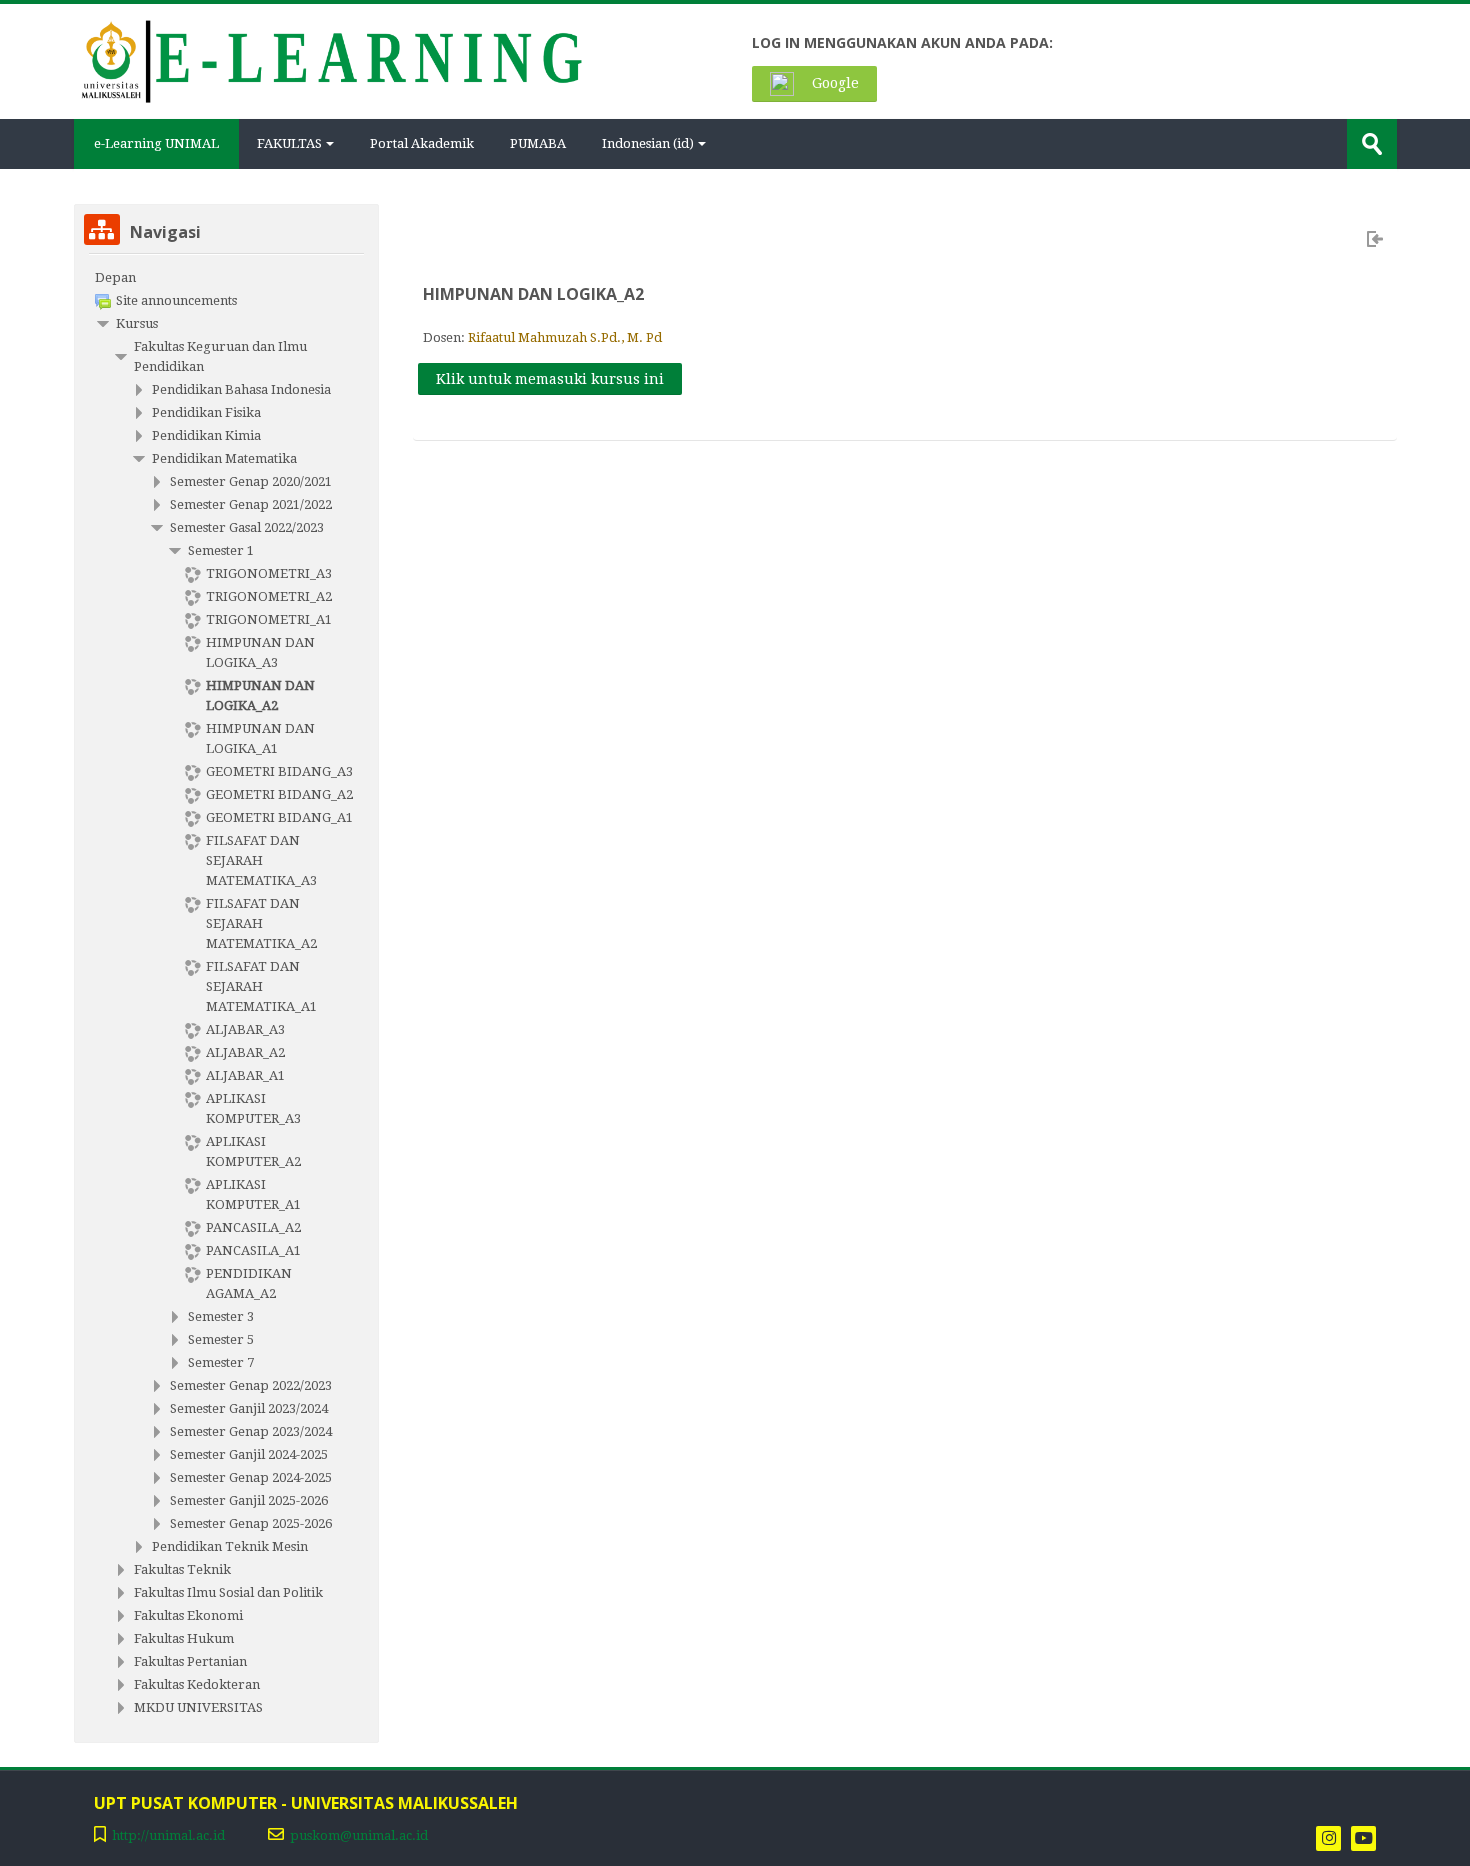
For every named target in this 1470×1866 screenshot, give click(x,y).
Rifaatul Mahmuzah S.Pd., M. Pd (565, 337)
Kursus (137, 323)
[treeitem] (226, 278)
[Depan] (330, 59)
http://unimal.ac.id (168, 1835)
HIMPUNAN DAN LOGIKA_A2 (533, 294)
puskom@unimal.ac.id (359, 1835)
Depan (115, 277)
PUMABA (538, 143)
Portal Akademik (422, 143)
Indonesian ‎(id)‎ (648, 143)
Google (833, 83)
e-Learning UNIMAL (156, 143)
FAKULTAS (289, 143)
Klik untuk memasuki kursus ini (550, 379)
